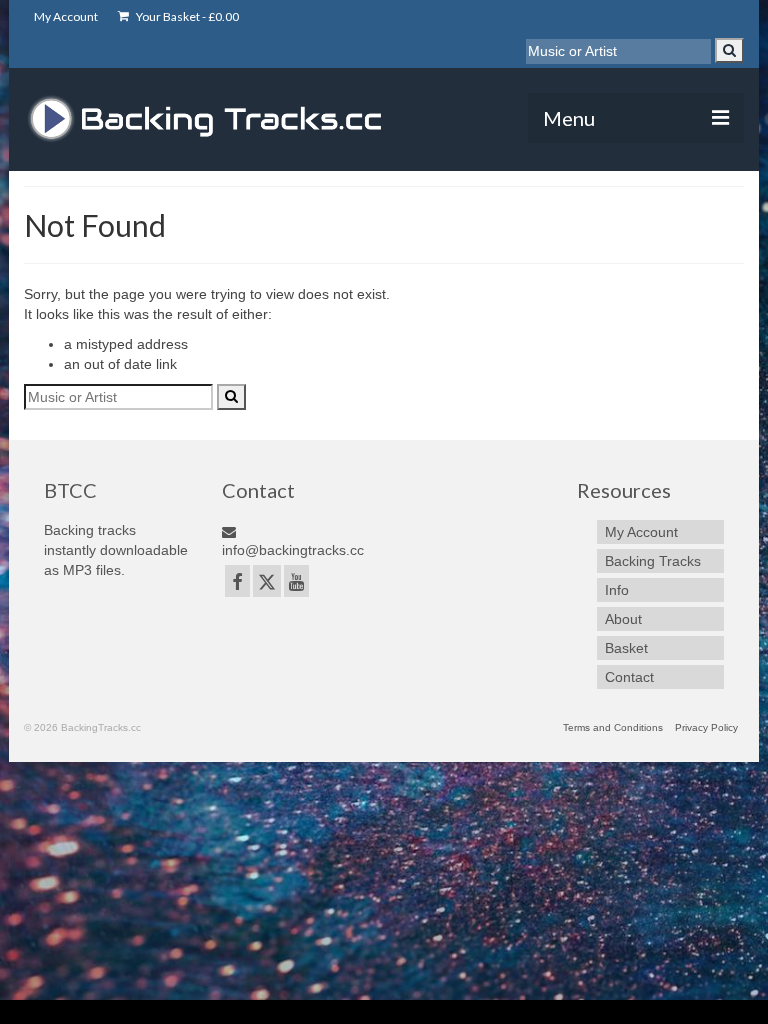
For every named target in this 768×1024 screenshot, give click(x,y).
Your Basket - (186, 16)
